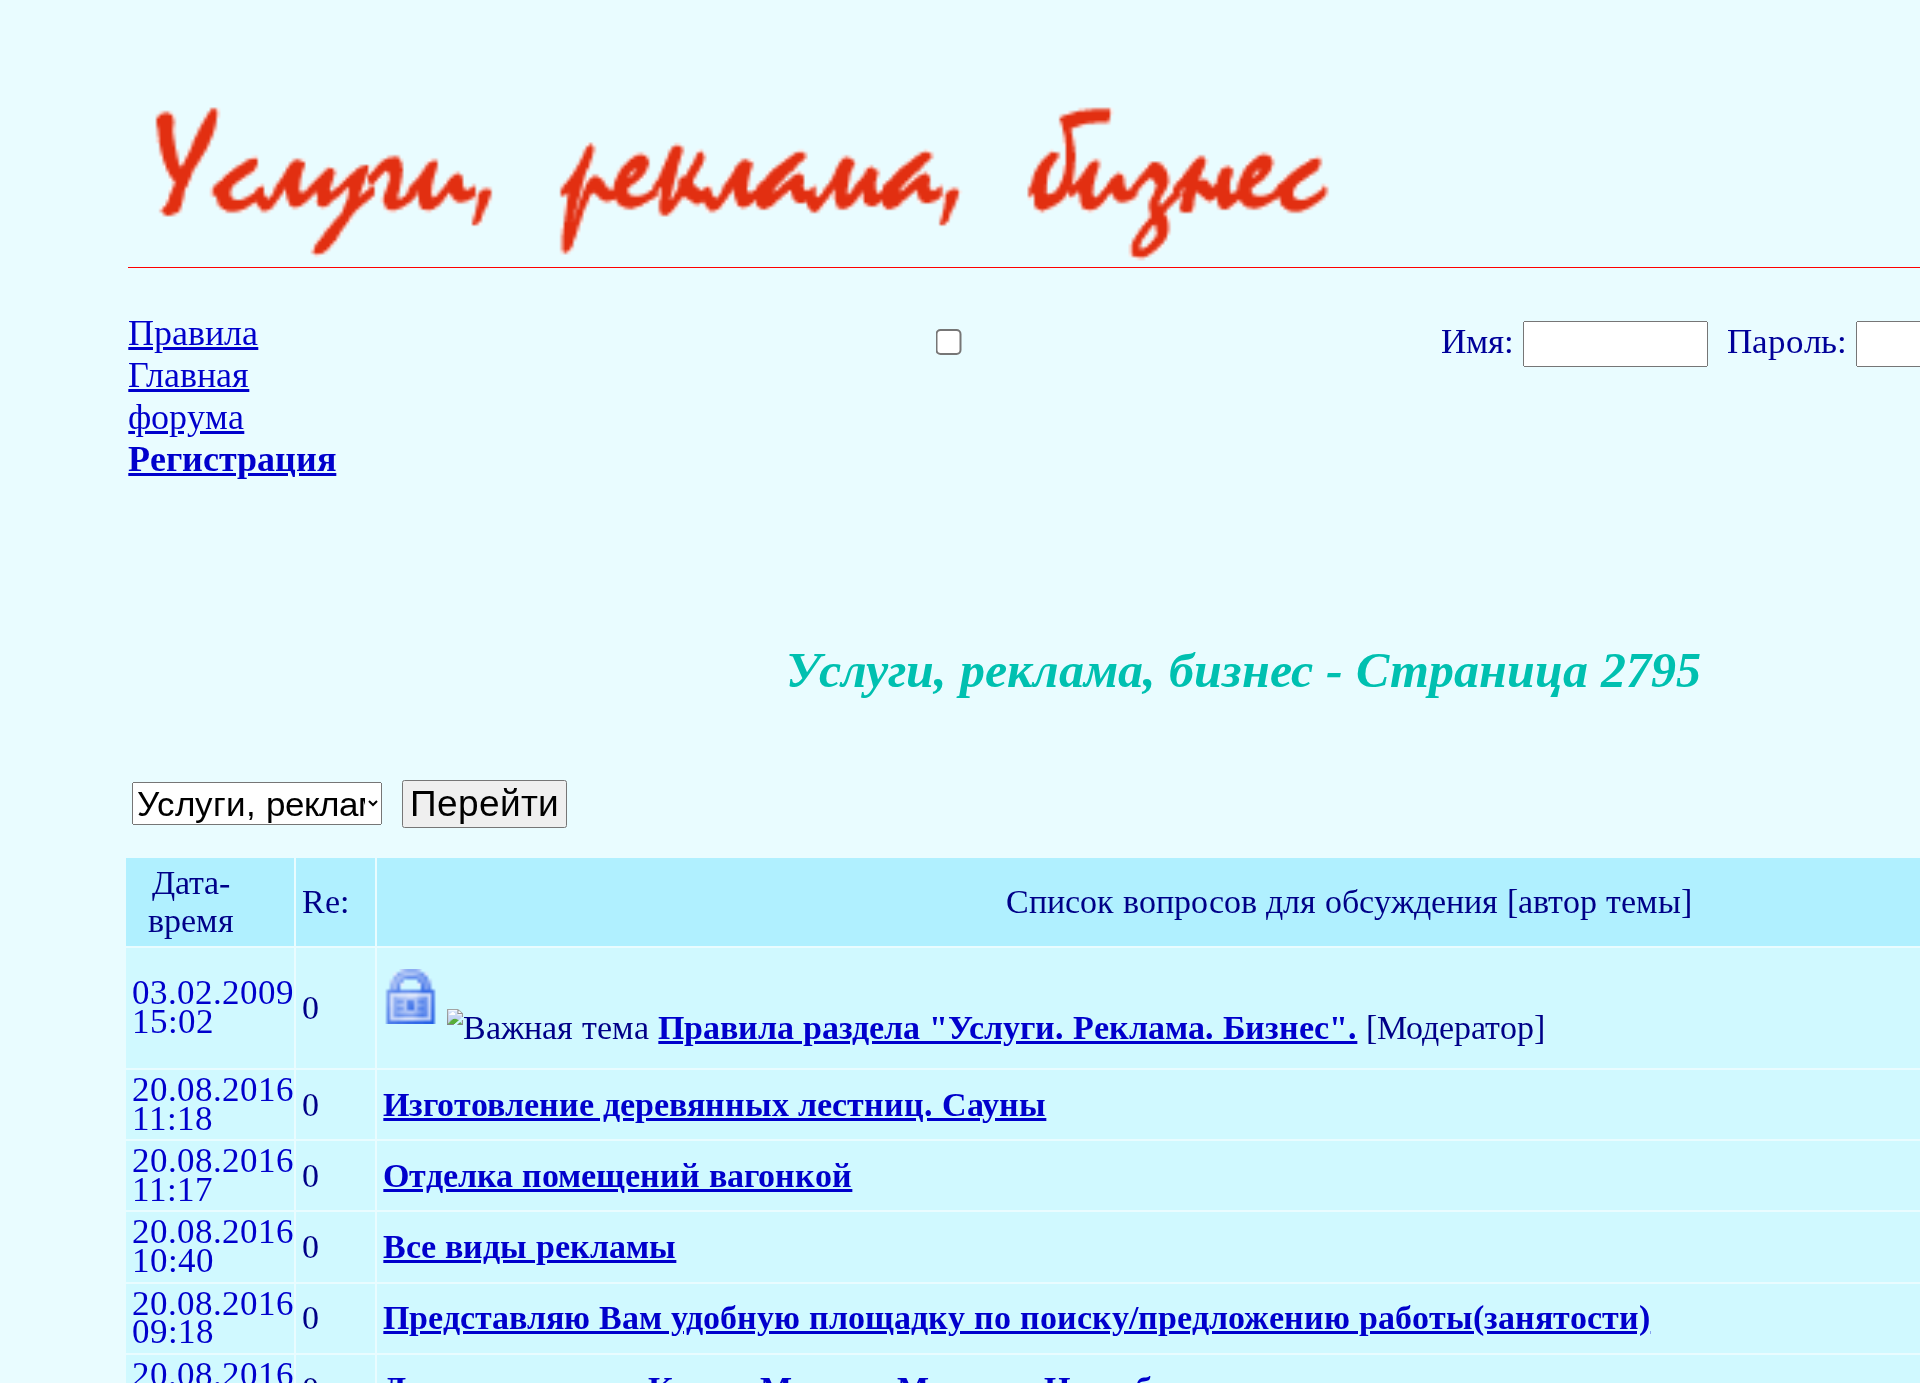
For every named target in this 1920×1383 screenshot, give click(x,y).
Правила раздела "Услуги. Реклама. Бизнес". (1007, 1027)
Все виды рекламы (529, 1246)
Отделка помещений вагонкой (617, 1175)
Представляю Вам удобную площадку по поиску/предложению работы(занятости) (1016, 1317)
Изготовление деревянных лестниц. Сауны (714, 1104)
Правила (193, 333)
